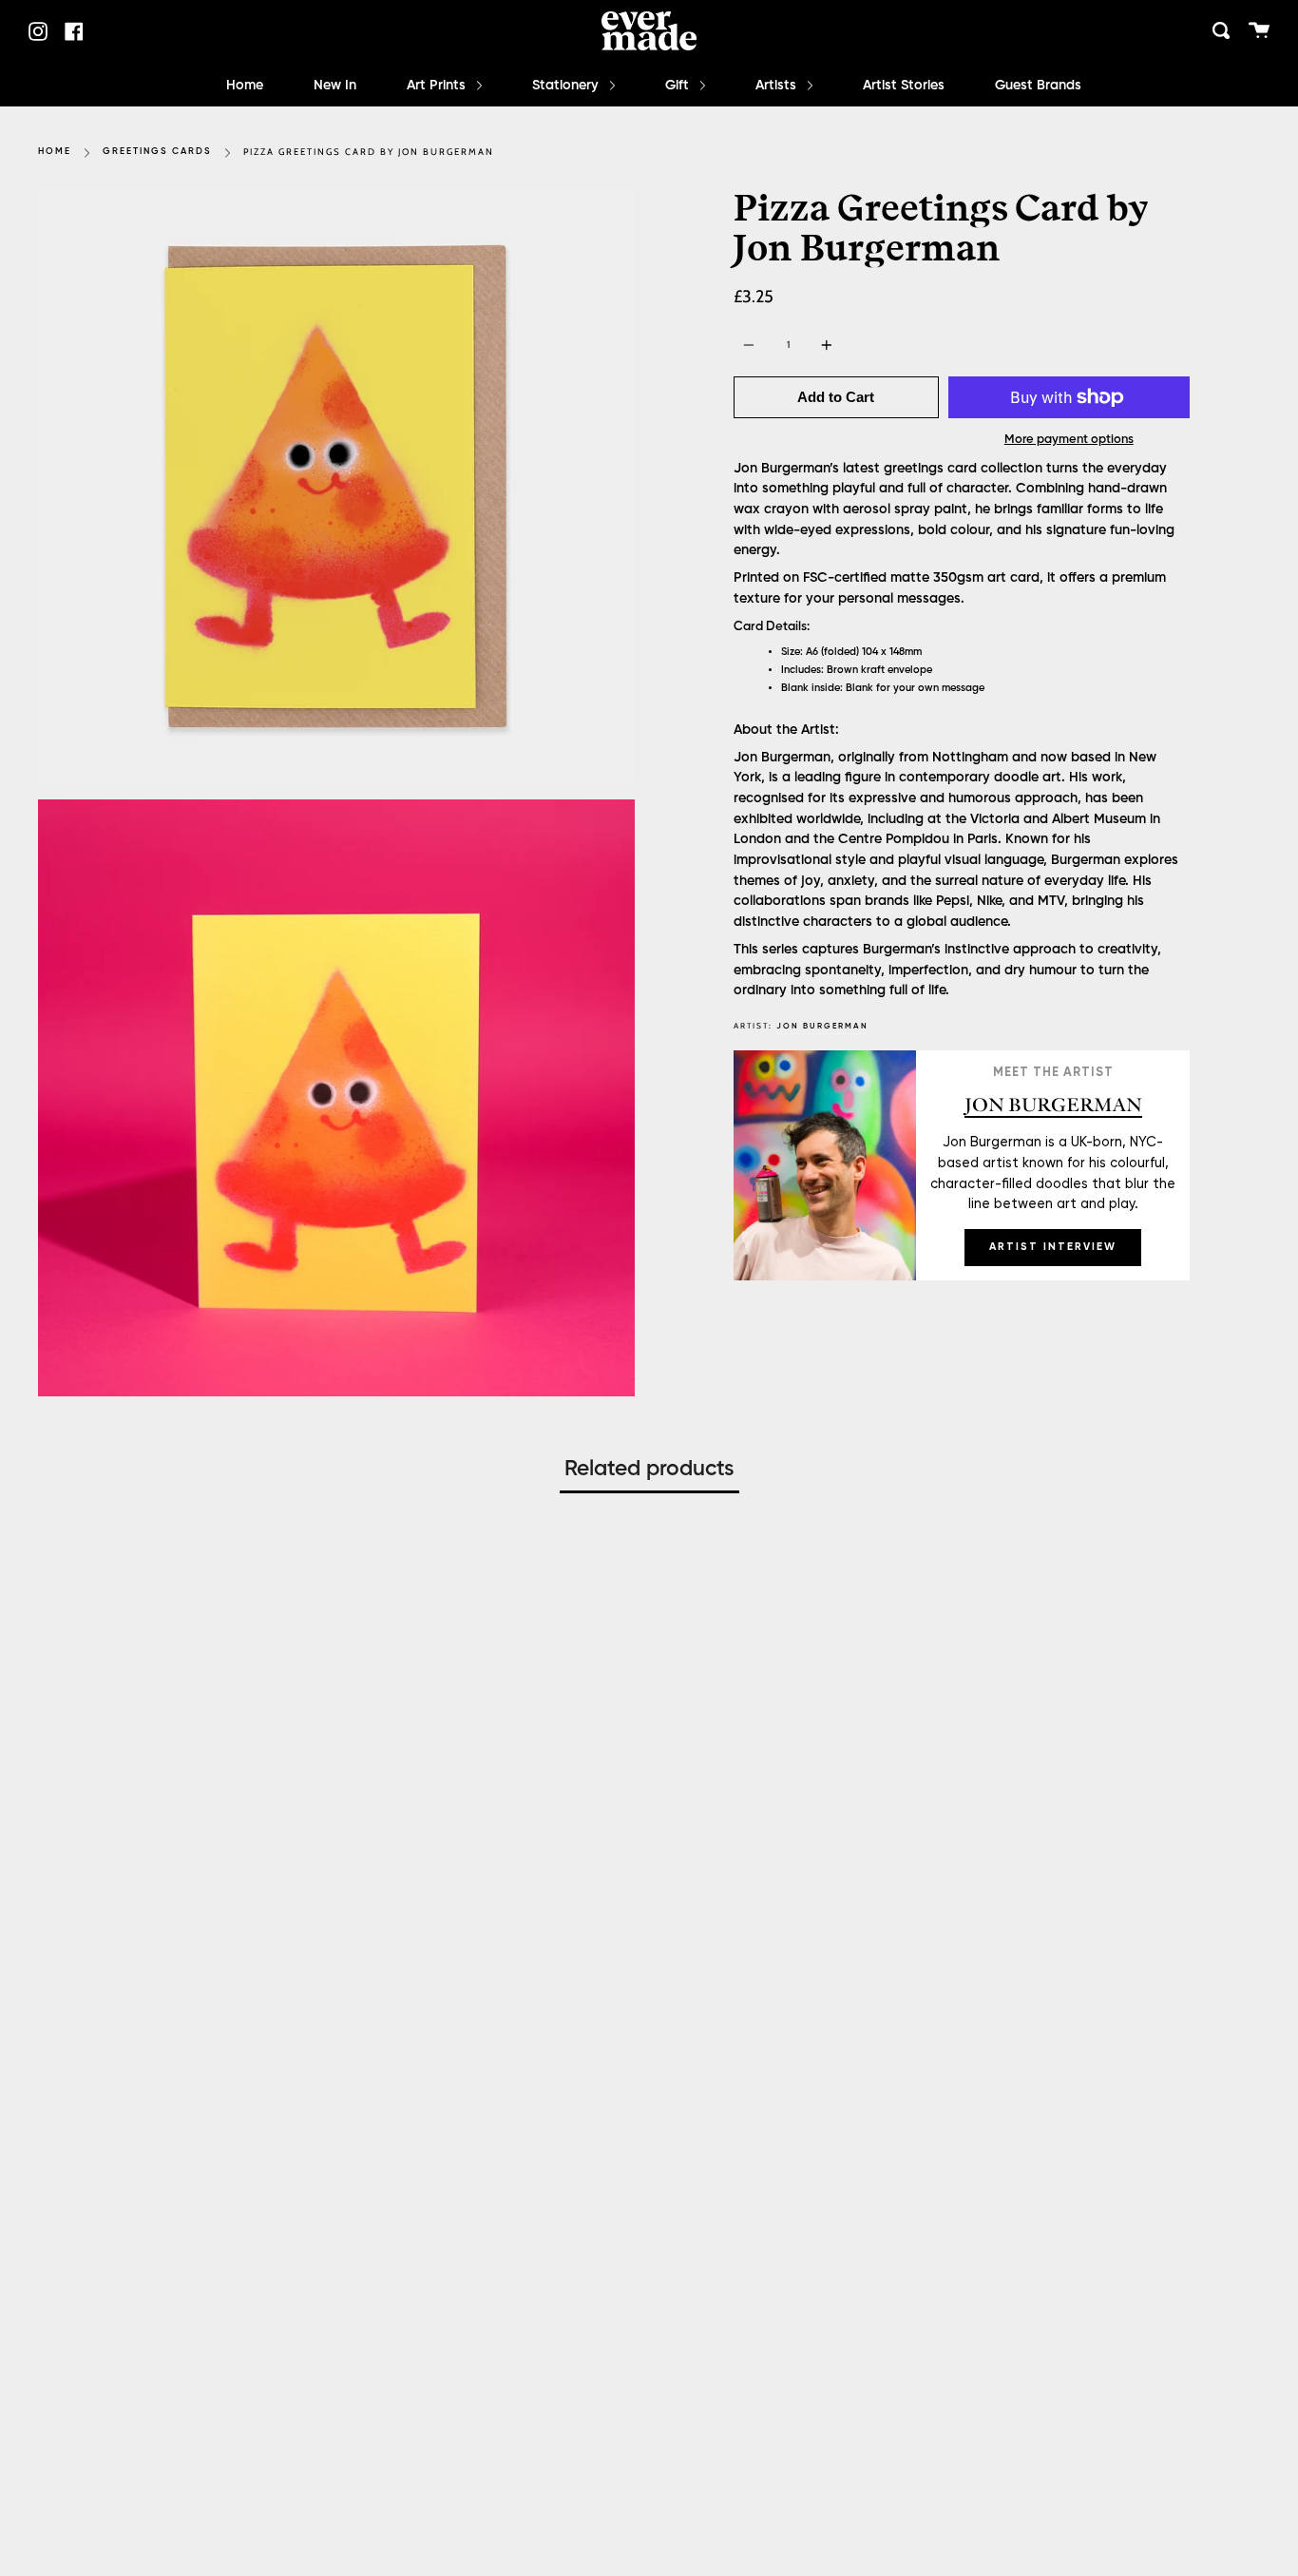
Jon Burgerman (822, 1026)
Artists (778, 86)
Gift (679, 86)
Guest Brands (1038, 86)
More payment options (1069, 440)
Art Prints (438, 86)
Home (245, 86)
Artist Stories (904, 86)
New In (335, 86)
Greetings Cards (157, 152)
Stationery (567, 86)
